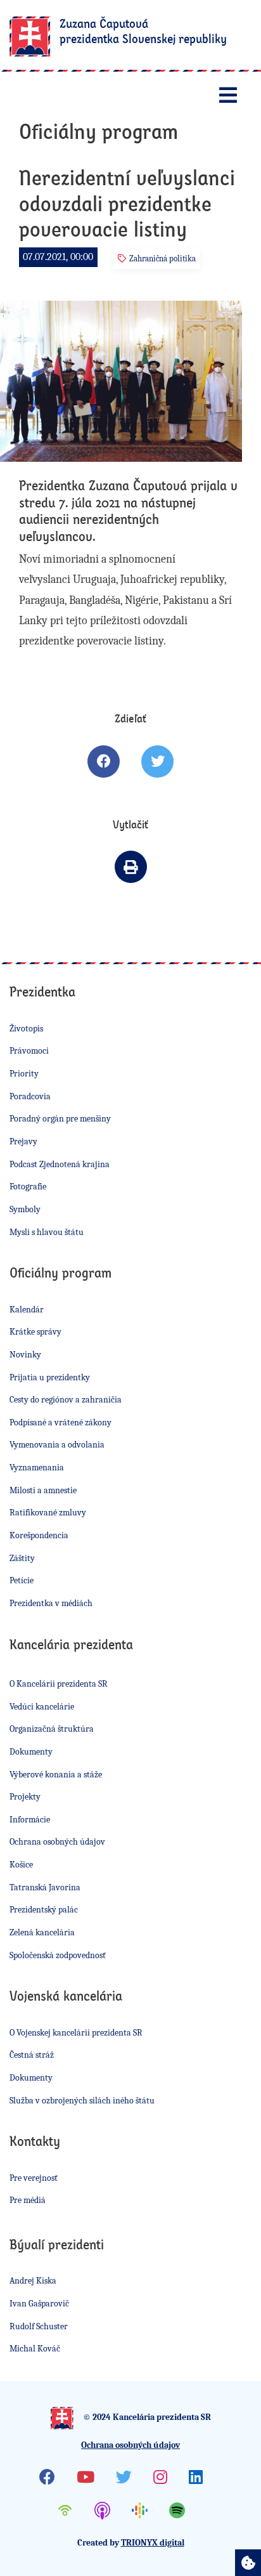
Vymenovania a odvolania (57, 1445)
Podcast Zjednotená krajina (60, 1164)
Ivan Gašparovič (39, 2304)
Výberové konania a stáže (56, 1775)
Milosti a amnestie (43, 1490)
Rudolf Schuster (39, 2326)
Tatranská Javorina (45, 1887)
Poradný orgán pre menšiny (60, 1119)
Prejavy (23, 1141)
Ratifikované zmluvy (48, 1513)
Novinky (25, 1355)
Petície (22, 1580)
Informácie (30, 1820)
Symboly (25, 1209)
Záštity (22, 1558)
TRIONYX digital (153, 2543)
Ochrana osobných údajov (57, 1842)
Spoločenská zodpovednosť (58, 1955)
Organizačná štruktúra (52, 1729)
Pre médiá (28, 2200)
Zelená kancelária (42, 1932)
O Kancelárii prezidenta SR (59, 1684)
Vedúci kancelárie (42, 1707)
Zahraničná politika (162, 258)
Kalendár (27, 1310)
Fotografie (28, 1187)
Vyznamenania (37, 1468)
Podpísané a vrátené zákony (60, 1422)
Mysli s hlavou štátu (47, 1232)
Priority (24, 1074)
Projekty (25, 1797)
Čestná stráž (32, 2055)
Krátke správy (35, 1332)
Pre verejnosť (34, 2178)
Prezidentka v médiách (51, 1603)
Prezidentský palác (44, 1910)
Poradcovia (30, 1096)
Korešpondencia (39, 1535)
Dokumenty (31, 1752)
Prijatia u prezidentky (50, 1377)
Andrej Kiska (33, 2281)
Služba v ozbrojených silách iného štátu (82, 2101)
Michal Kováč (35, 2349)
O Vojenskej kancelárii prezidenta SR (76, 2033)
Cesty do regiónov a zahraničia (66, 1400)
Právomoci (29, 1051)
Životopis (26, 1029)
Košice (21, 1865)
